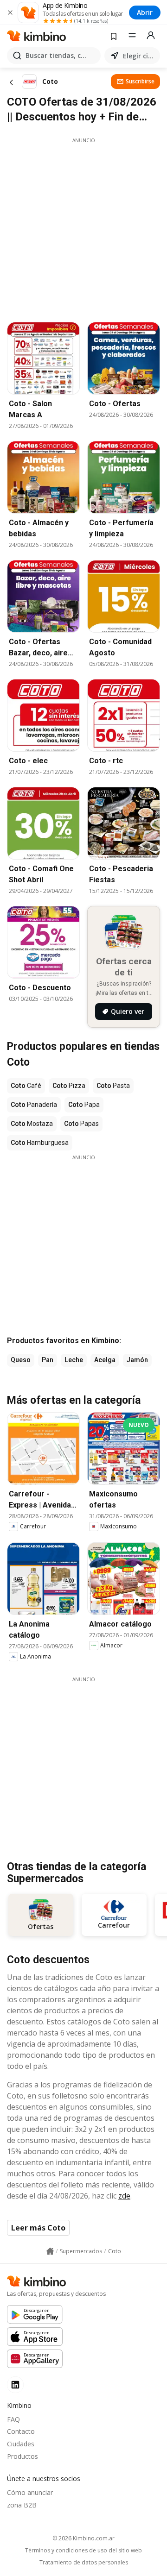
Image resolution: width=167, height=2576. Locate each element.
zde (124, 2196)
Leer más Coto (38, 2228)
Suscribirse (140, 81)
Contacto (21, 2431)
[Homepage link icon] (50, 2251)
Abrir (145, 12)
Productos (22, 2456)
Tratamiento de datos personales (84, 2563)
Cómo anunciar (30, 2492)
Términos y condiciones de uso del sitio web (83, 2551)
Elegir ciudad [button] (140, 56)
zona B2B (22, 2505)
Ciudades (21, 2444)
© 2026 (83, 2538)
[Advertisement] (83, 227)
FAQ (13, 2419)
